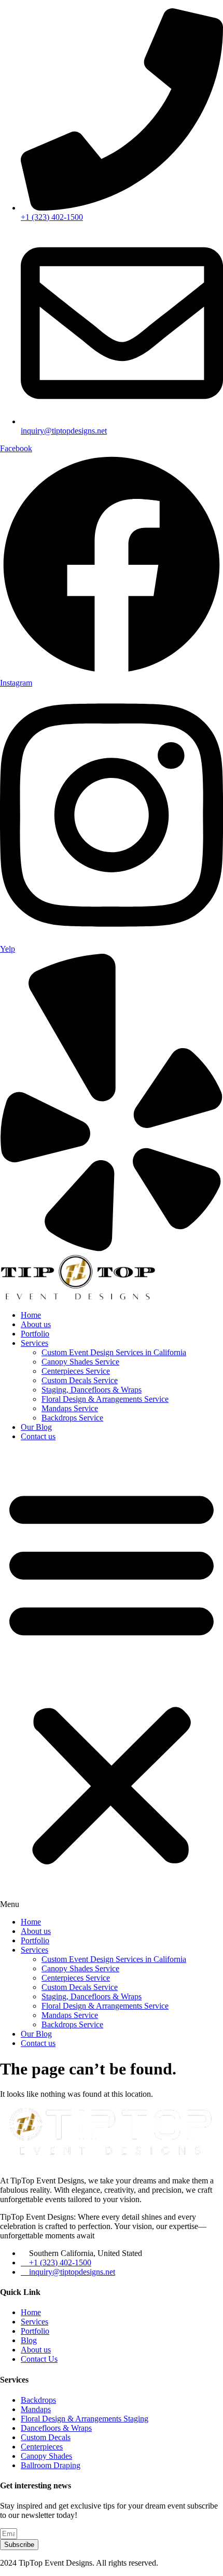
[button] (112, 1679)
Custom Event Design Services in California (114, 1352)
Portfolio (35, 1334)
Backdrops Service (72, 1418)
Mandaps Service (70, 1408)
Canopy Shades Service (80, 1362)
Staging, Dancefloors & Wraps (92, 1390)
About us (36, 1324)
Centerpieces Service (76, 1371)
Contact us (38, 1436)
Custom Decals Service (80, 1380)
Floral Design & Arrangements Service (105, 1399)
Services (34, 1343)
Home (31, 1315)
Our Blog (36, 1427)
